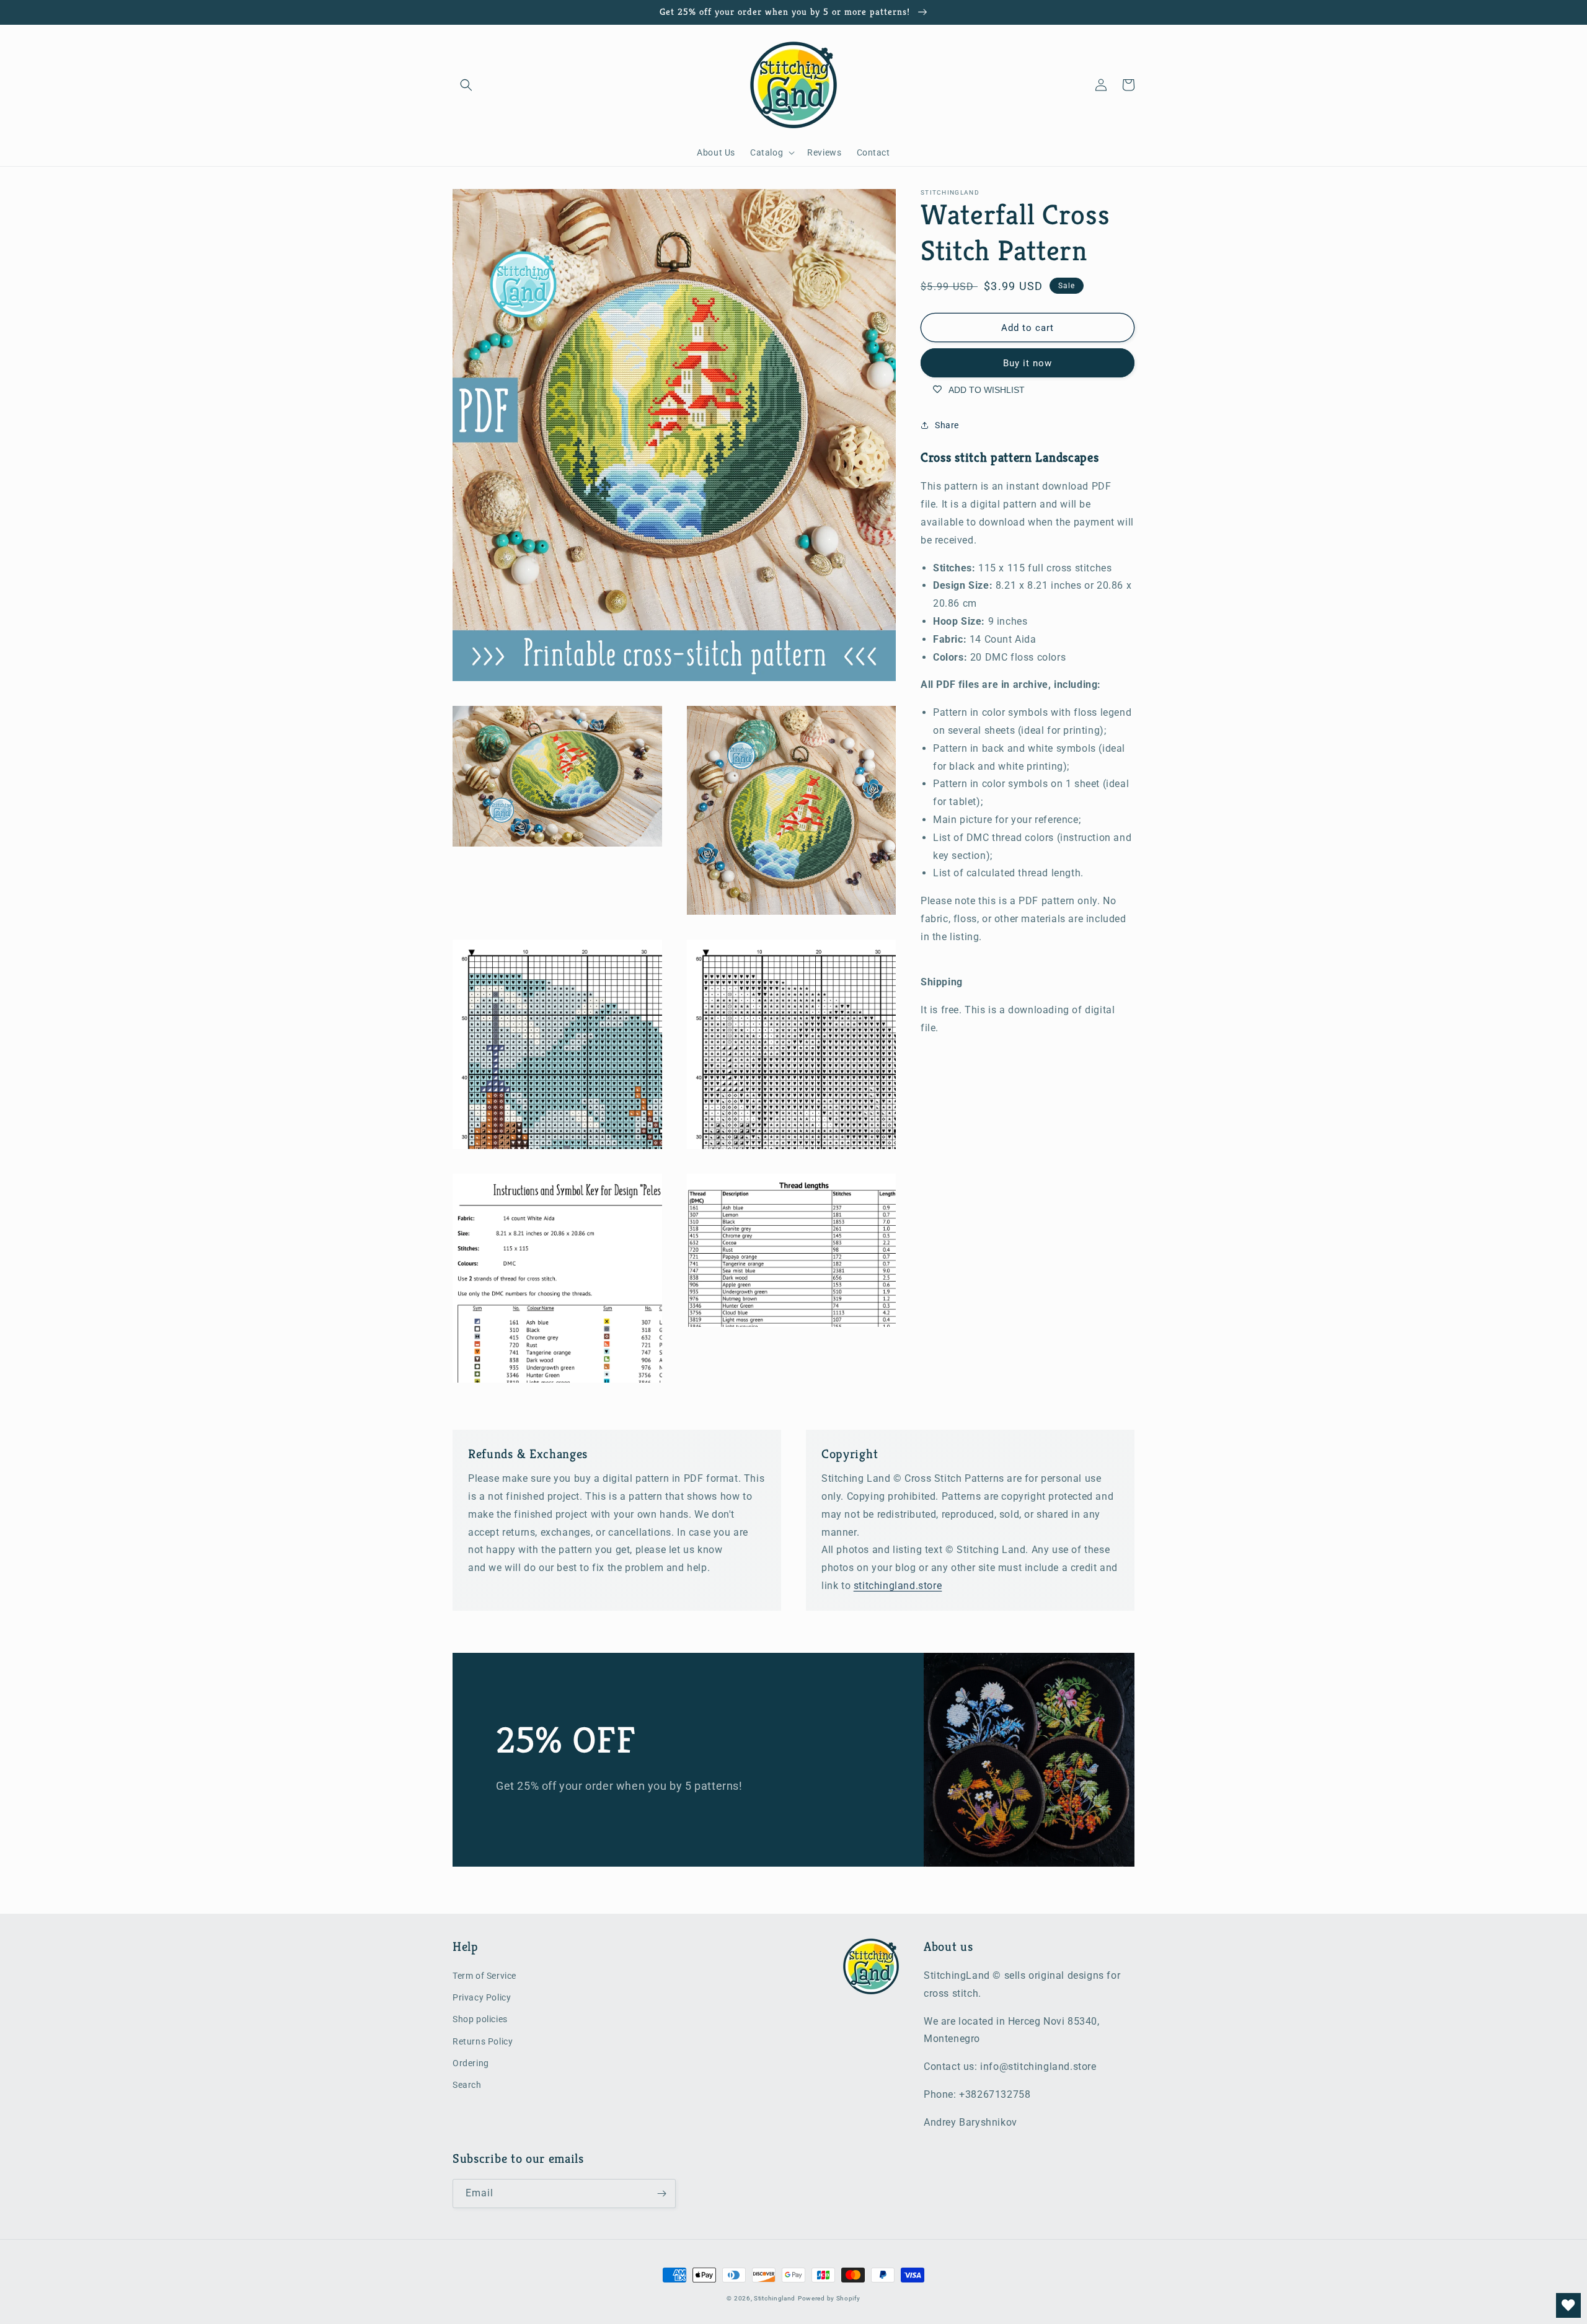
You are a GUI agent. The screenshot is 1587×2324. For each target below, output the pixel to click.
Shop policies (480, 2019)
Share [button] (947, 425)
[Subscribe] (661, 2194)
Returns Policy (483, 2041)
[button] (466, 85)
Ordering (471, 2063)
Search (467, 2085)
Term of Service (484, 1976)
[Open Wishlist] (1568, 2305)
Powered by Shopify (829, 2298)
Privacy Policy (482, 1997)
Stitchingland (775, 2298)
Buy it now (1028, 363)
